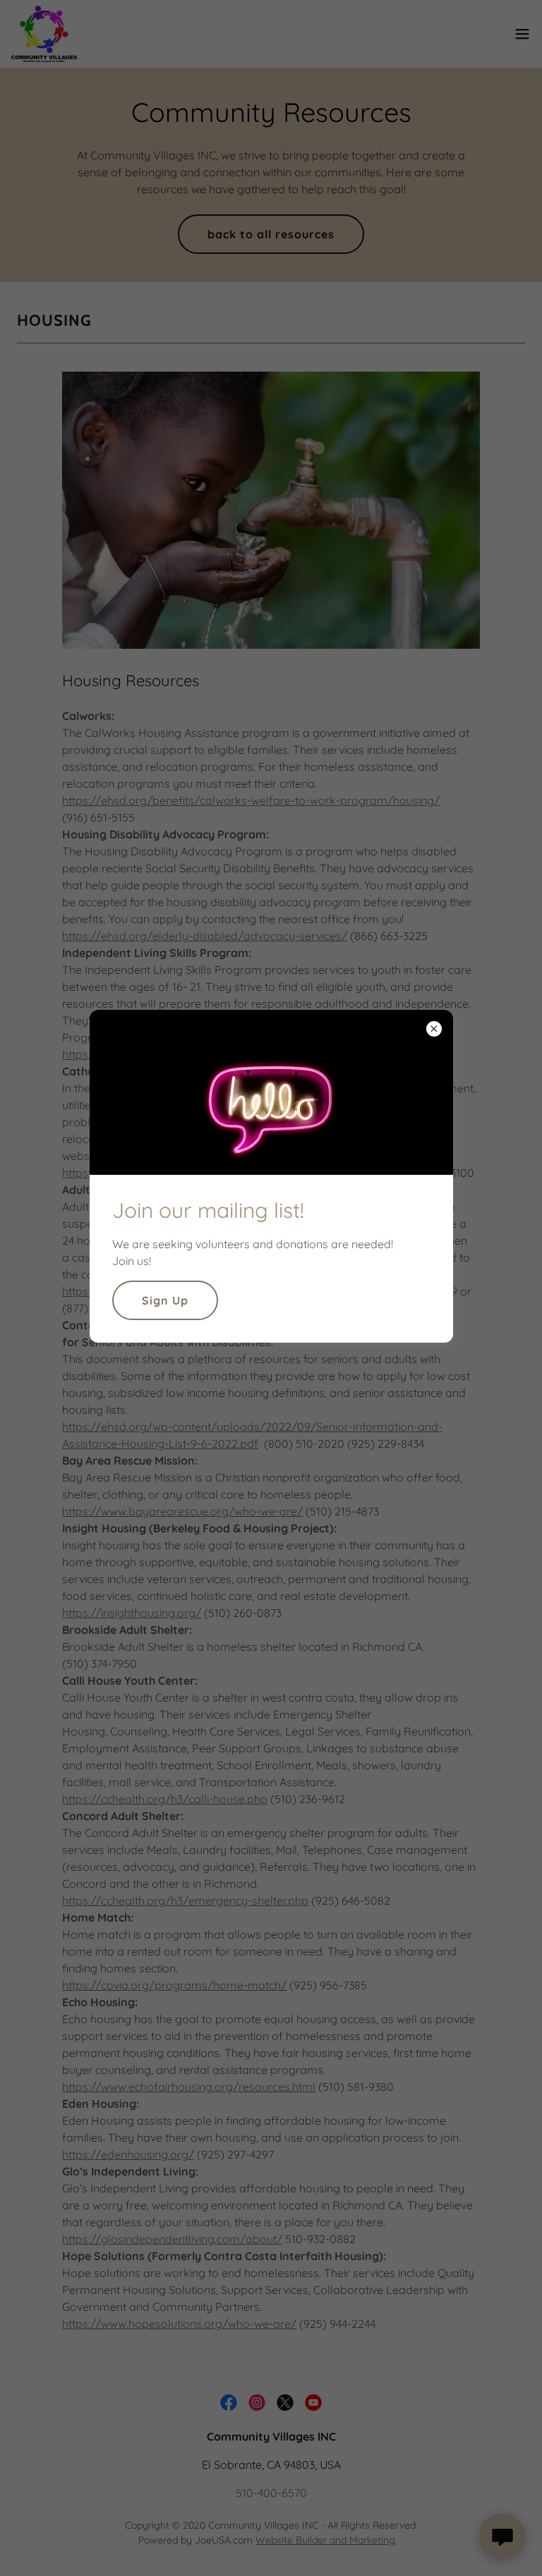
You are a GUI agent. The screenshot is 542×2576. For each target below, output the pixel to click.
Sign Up (165, 1300)
